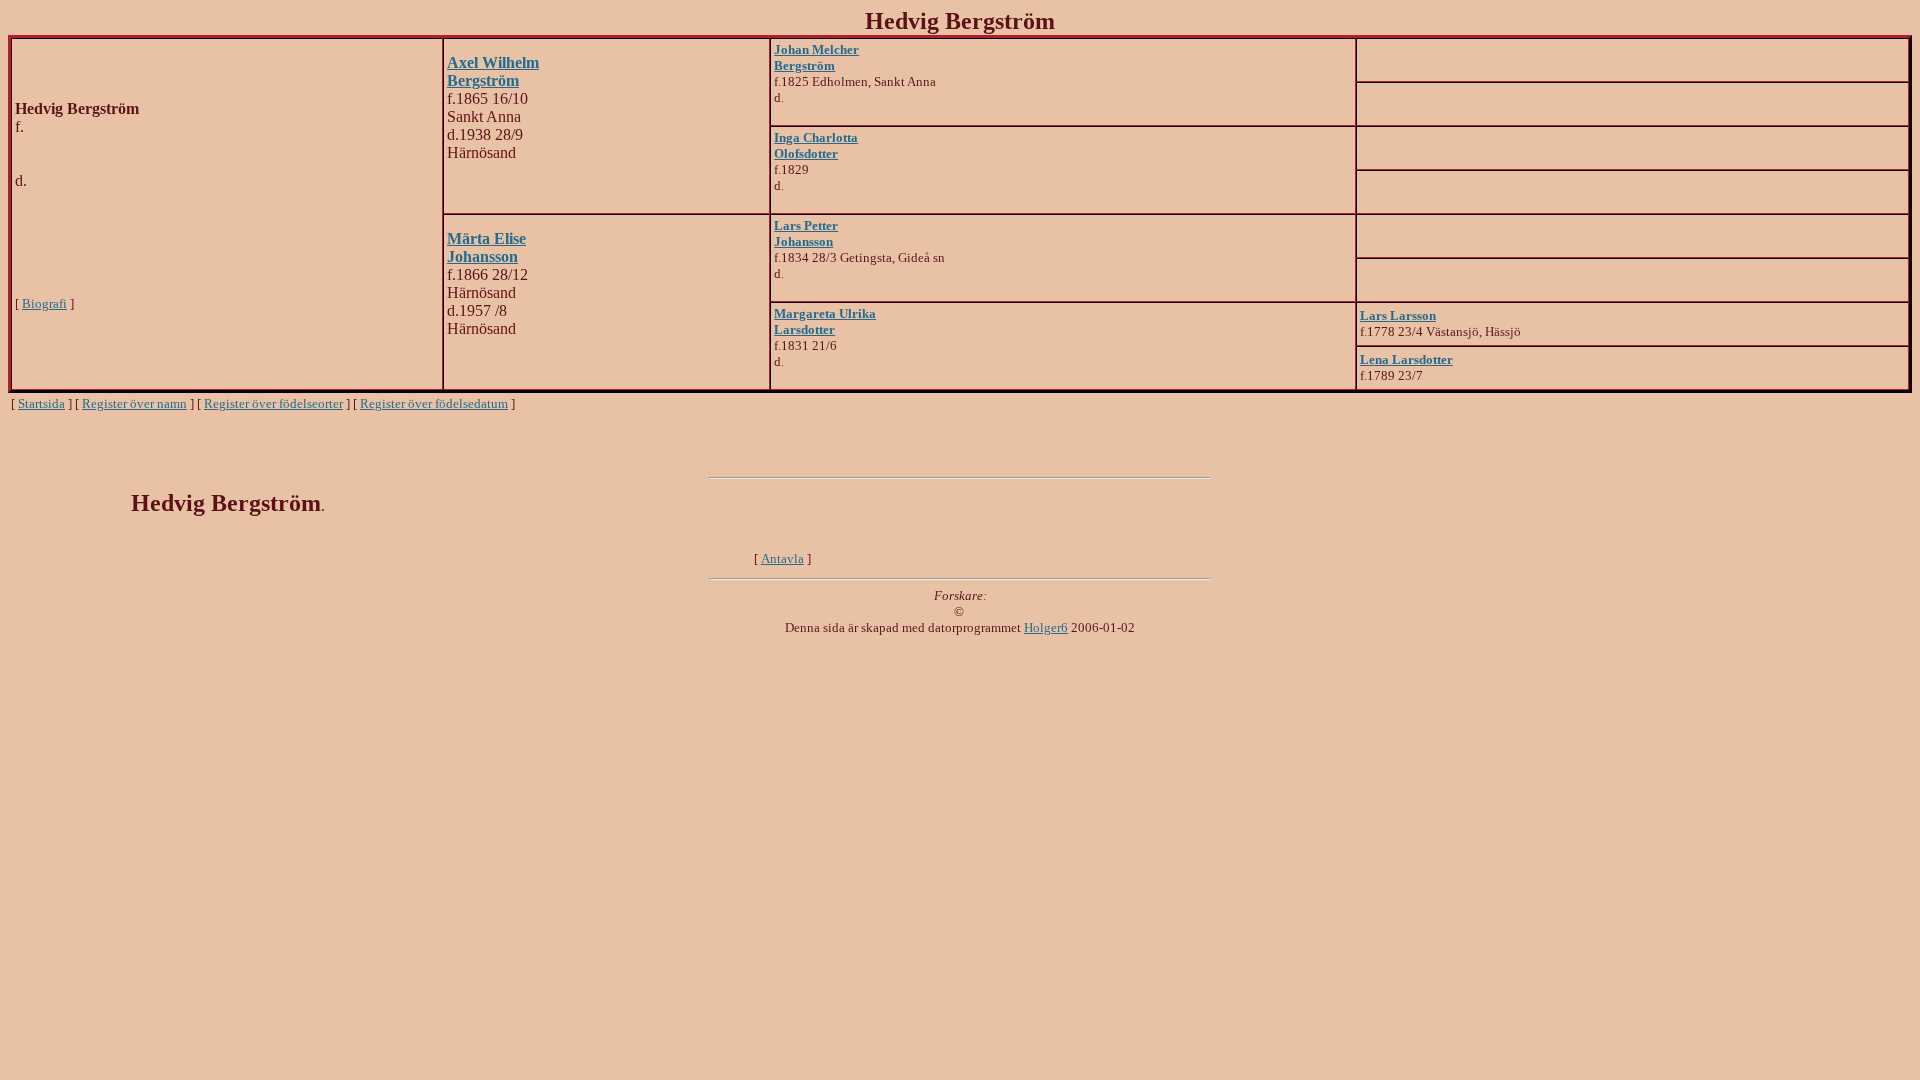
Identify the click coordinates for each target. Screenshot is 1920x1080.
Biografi (44, 303)
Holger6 (1046, 627)
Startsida (41, 403)
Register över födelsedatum (434, 403)
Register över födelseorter (273, 403)
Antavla (782, 558)
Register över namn (134, 403)
